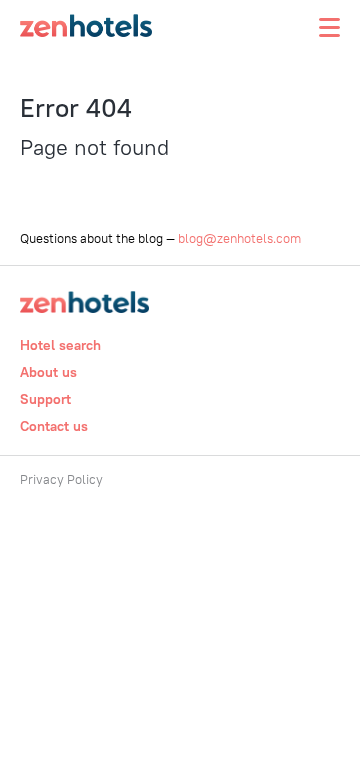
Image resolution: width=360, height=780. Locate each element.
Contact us (54, 426)
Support (45, 399)
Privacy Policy (61, 479)
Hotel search (60, 345)
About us (48, 372)
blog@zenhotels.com (239, 238)
